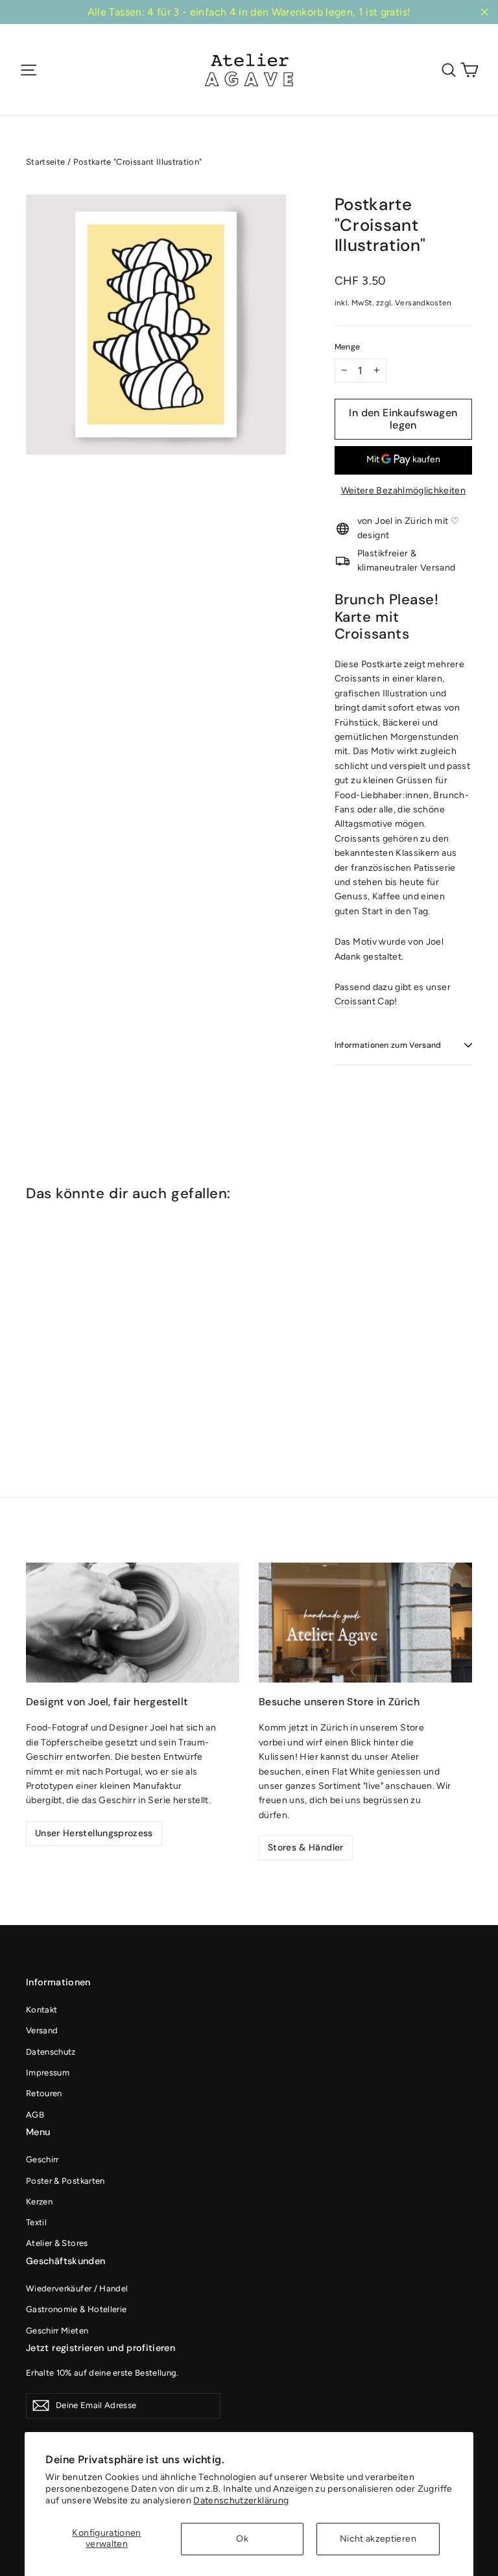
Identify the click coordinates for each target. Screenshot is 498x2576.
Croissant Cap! (366, 1001)
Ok (242, 2539)
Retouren (44, 2093)
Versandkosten (423, 303)
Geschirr (42, 2159)
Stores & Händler (306, 1847)
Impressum (48, 2073)
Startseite (46, 162)
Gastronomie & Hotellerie (76, 2309)
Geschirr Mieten (57, 2331)
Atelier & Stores (57, 2243)
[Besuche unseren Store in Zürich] (365, 1623)
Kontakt (41, 2010)
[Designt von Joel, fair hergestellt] (133, 1623)
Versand (42, 2030)
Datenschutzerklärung (241, 2500)
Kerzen (39, 2202)
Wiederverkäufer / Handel (77, 2288)
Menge (348, 347)
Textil (36, 2222)
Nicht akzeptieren (378, 2539)
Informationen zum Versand (388, 1045)
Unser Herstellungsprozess (94, 1833)
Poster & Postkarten (65, 2181)
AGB (35, 2115)
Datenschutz (51, 2052)
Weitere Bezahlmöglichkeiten (403, 490)
